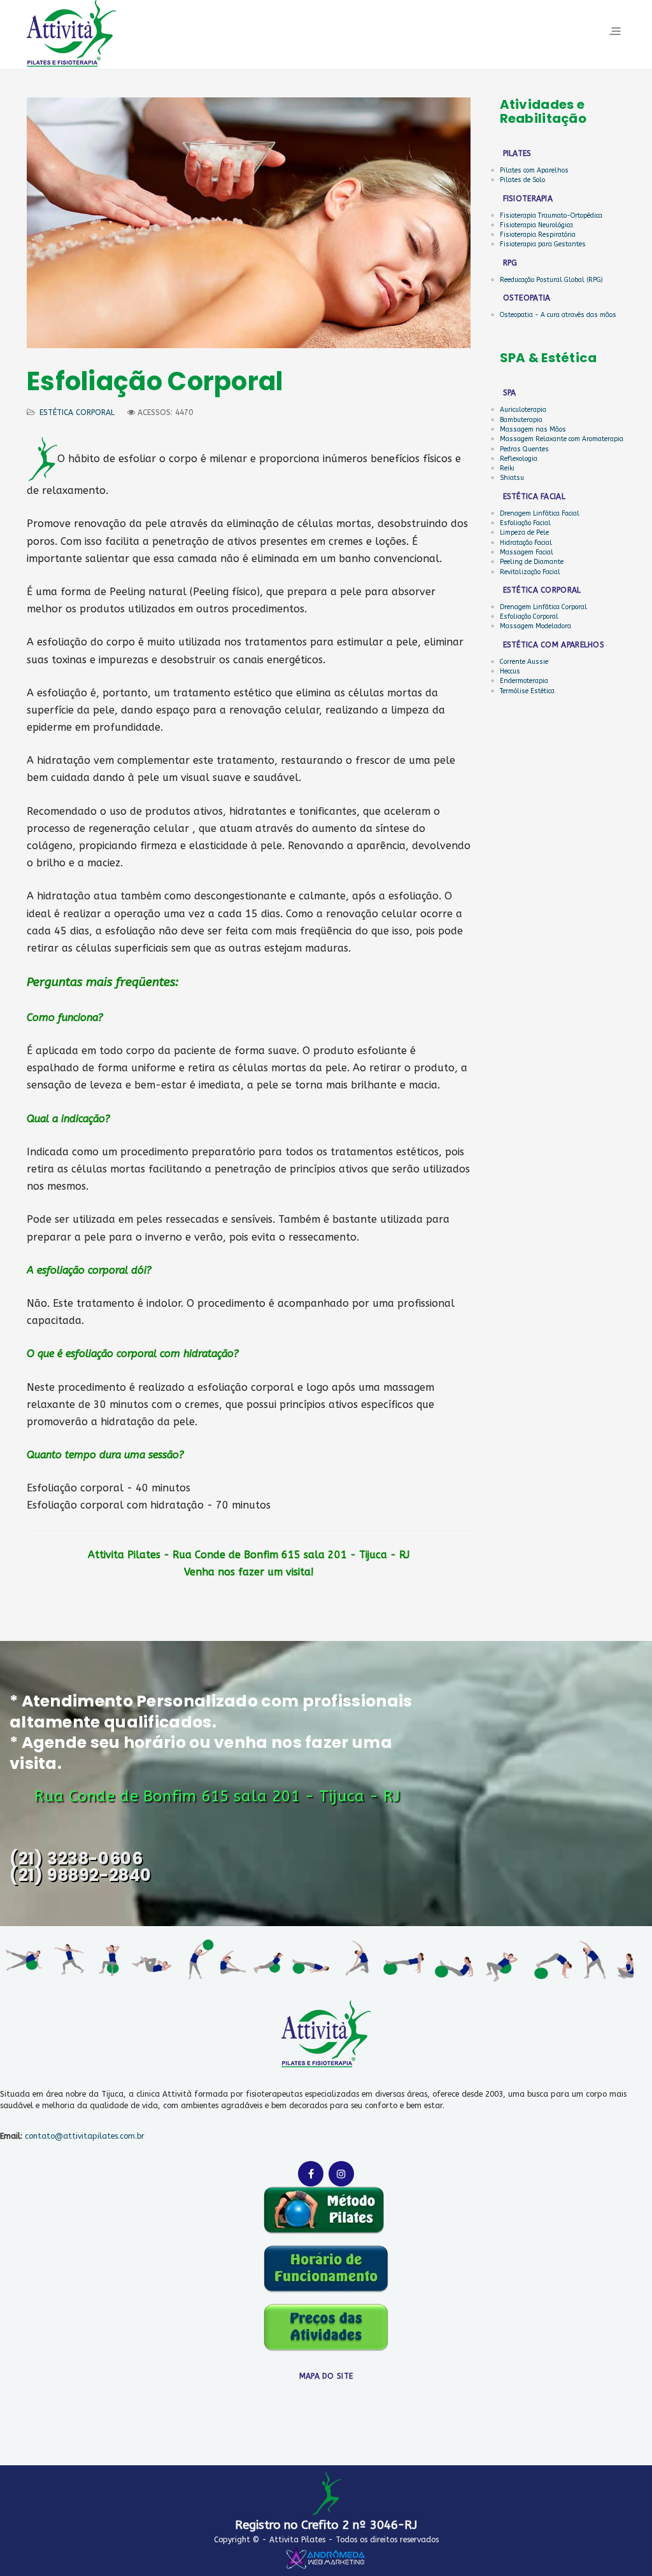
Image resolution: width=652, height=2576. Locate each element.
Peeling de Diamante (532, 562)
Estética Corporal (77, 412)
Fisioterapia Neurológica (536, 225)
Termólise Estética (527, 691)
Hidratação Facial (526, 543)
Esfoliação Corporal (529, 617)
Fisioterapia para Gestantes (543, 244)
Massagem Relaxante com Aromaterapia (562, 439)
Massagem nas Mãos (533, 430)
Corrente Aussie (524, 662)
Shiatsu (512, 478)
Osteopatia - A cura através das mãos (558, 315)
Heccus (510, 672)
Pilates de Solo (522, 180)
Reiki (507, 468)
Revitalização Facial (530, 572)
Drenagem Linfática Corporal (543, 607)
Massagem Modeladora (535, 626)
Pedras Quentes (524, 449)
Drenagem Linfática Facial (540, 514)
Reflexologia (519, 459)
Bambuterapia (521, 420)
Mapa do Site (326, 2376)
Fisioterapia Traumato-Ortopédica (551, 216)
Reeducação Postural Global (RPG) (551, 280)
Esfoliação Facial (525, 523)
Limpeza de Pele (524, 533)
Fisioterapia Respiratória (538, 235)
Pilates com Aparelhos (534, 171)
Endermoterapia (524, 681)
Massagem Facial (527, 553)
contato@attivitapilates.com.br (85, 2136)
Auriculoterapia (523, 410)
